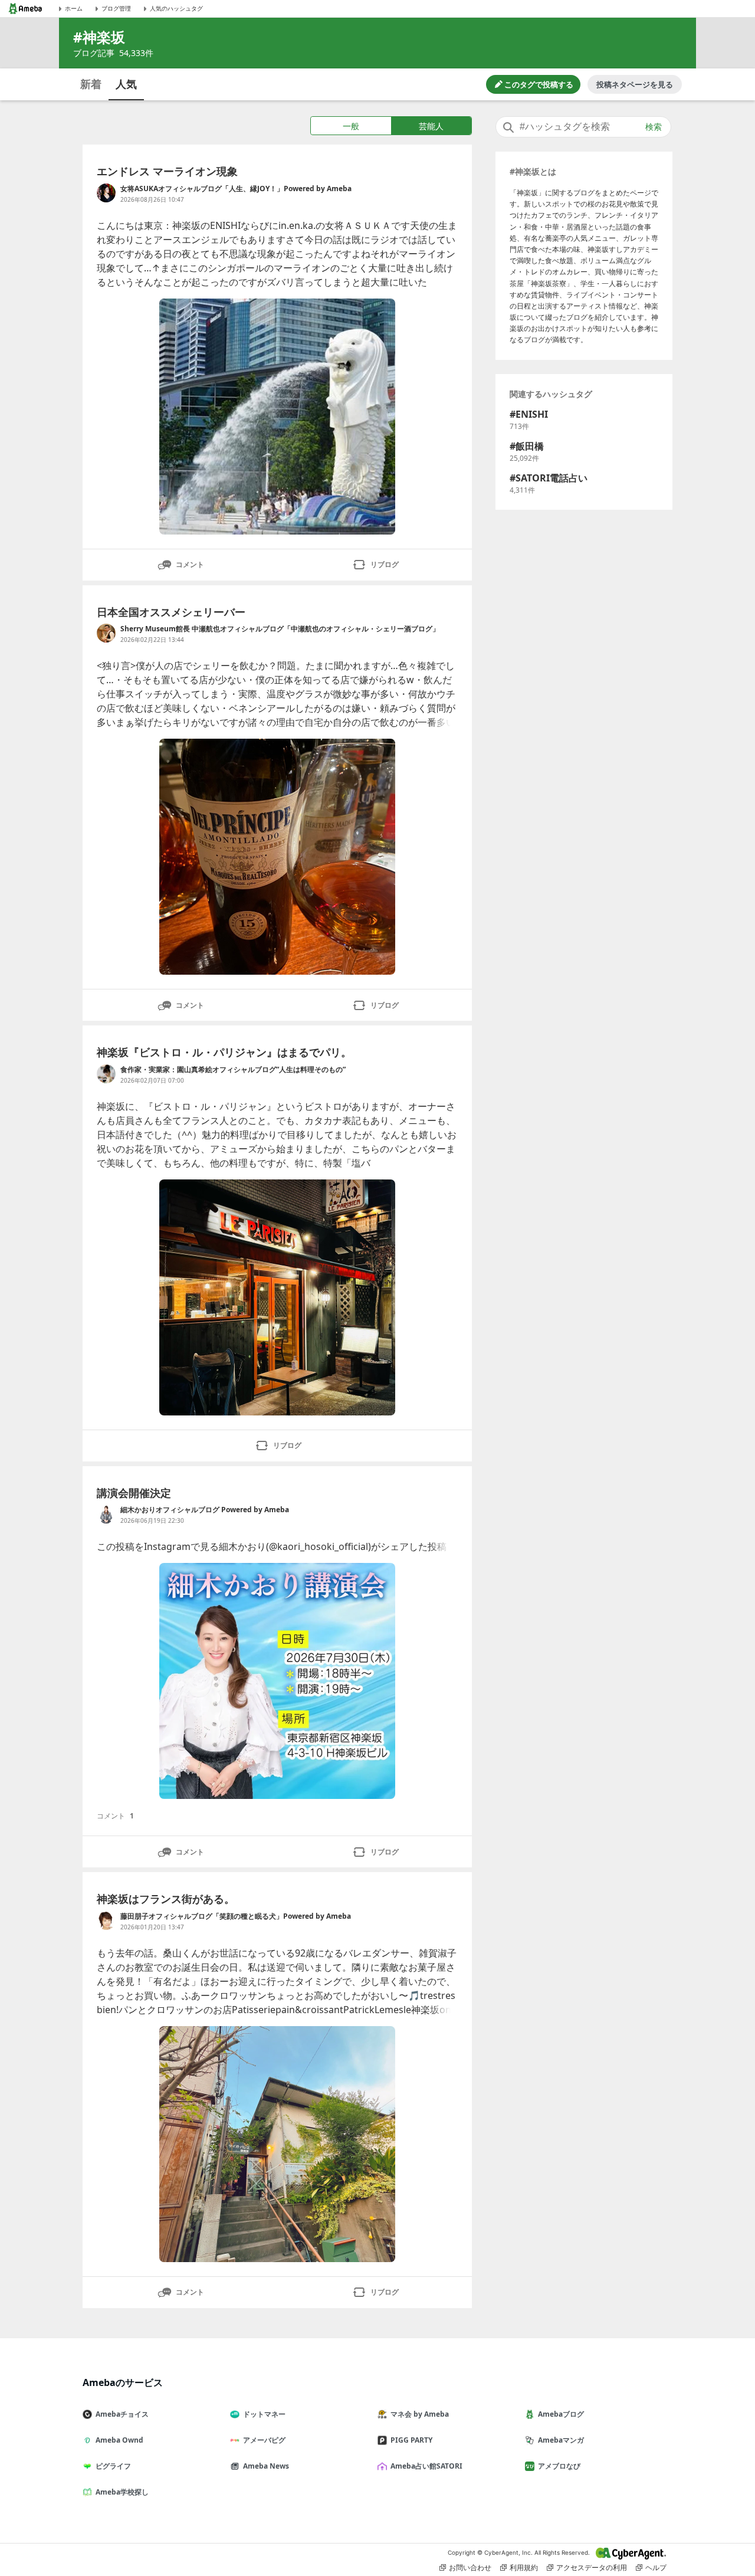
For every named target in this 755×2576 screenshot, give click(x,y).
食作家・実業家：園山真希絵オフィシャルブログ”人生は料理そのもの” (233, 1069)
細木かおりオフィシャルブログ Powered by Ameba (205, 1510)
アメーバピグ (264, 2440)
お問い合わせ (470, 2567)
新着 (91, 84)
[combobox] (583, 127)
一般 (351, 126)
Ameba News (266, 2466)
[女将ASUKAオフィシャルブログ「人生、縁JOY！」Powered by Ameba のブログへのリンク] (106, 193)
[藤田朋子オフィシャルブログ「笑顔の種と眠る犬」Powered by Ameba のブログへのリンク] (106, 1920)
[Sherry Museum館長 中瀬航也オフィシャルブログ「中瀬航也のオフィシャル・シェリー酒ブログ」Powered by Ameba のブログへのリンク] (106, 633)
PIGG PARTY (411, 2440)
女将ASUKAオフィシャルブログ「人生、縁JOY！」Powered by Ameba (236, 189)
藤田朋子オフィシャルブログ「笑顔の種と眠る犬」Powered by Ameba (236, 1916)
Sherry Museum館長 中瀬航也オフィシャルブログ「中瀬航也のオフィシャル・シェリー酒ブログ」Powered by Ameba (280, 629)
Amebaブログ (561, 2414)
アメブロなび (559, 2466)
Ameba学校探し (122, 2492)
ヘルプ (656, 2567)
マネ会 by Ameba (420, 2414)
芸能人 (431, 126)
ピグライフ (113, 2466)
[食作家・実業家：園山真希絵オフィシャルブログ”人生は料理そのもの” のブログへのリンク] (106, 1074)
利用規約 (524, 2567)
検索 (654, 127)
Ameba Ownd (119, 2440)
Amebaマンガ (561, 2440)
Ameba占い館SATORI (426, 2466)
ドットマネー (264, 2414)
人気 (126, 84)
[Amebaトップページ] (25, 9)
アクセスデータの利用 (592, 2567)
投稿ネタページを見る (635, 84)
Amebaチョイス (122, 2414)
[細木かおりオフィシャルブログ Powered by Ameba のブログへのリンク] (106, 1514)
